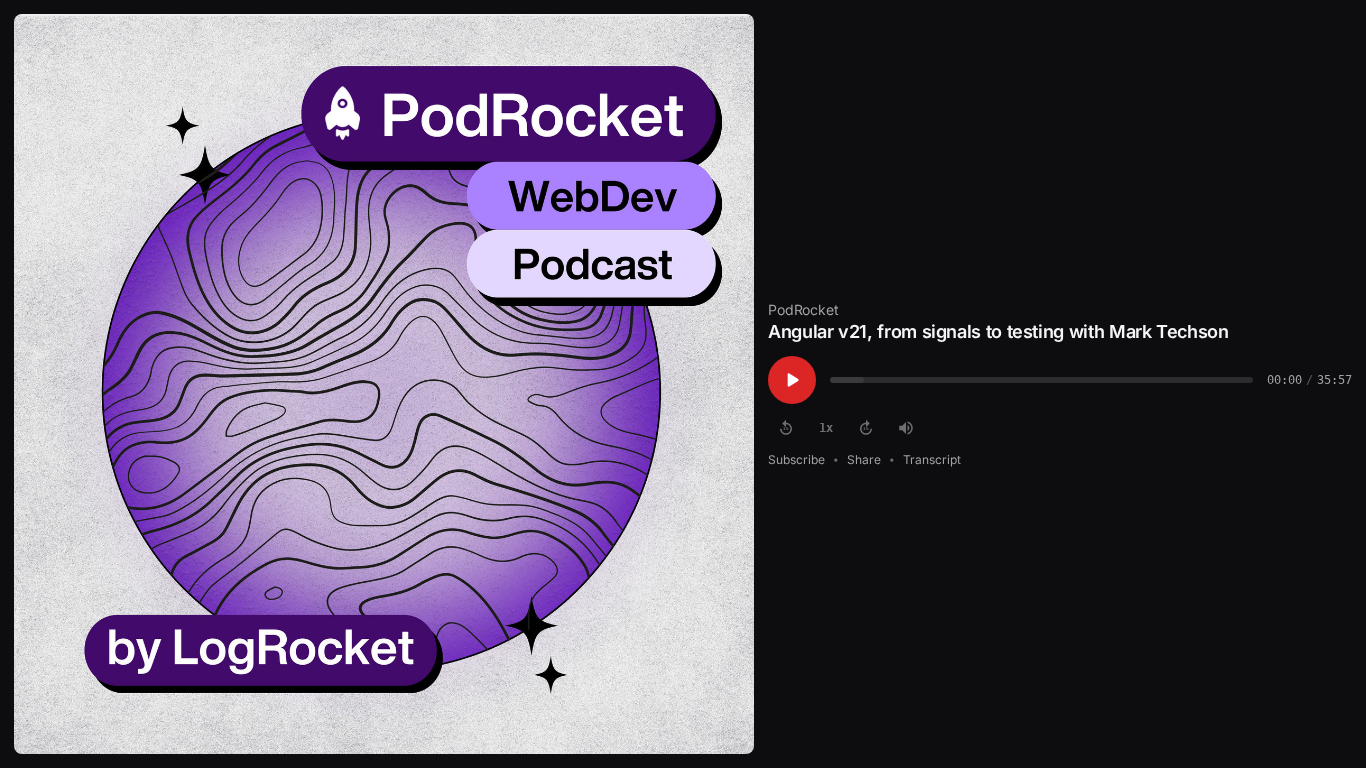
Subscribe (796, 459)
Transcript (932, 459)
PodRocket (803, 309)
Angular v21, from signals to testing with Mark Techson (998, 331)
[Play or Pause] (792, 380)
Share (864, 459)
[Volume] (906, 428)
